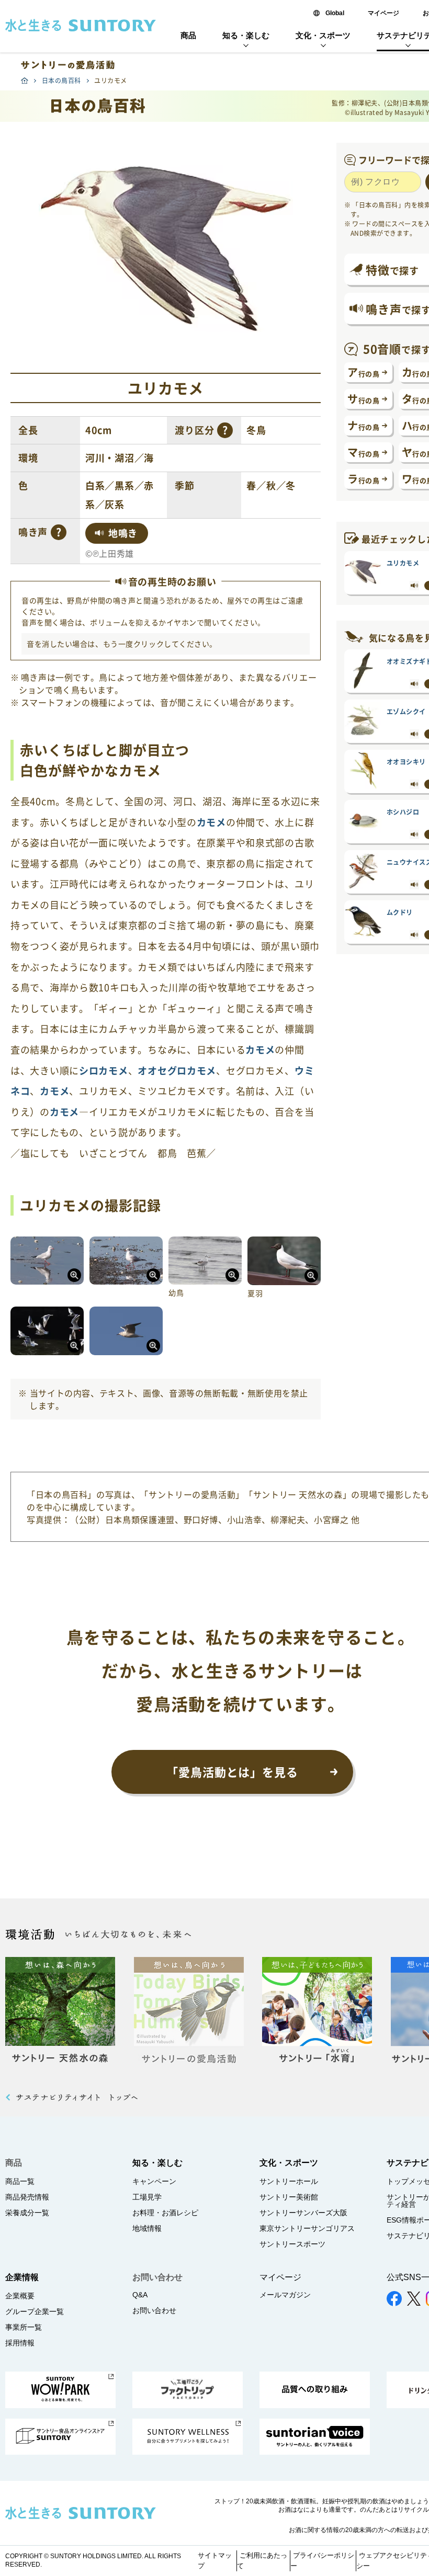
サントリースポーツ (292, 2244)
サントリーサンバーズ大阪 (303, 2213)
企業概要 (20, 2296)
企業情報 (22, 2277)
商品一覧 (20, 2181)
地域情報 (147, 2228)
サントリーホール (289, 2181)
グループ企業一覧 (35, 2311)
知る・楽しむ (246, 35)
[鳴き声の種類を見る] (59, 532)
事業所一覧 (24, 2327)
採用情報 (20, 2343)
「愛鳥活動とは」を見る (232, 1772)
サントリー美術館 (289, 2197)
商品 (188, 35)
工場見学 (147, 2197)
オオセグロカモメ (177, 1071)
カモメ (211, 822)
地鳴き (123, 533)
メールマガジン (285, 2295)
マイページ (383, 13)
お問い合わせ (154, 2310)
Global (335, 13)
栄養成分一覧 (27, 2213)
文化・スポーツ (323, 35)
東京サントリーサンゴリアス (307, 2228)
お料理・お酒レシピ (165, 2213)
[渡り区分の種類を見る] (225, 430)
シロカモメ (104, 1071)
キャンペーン (154, 2181)
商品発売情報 (27, 2197)
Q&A (140, 2295)
